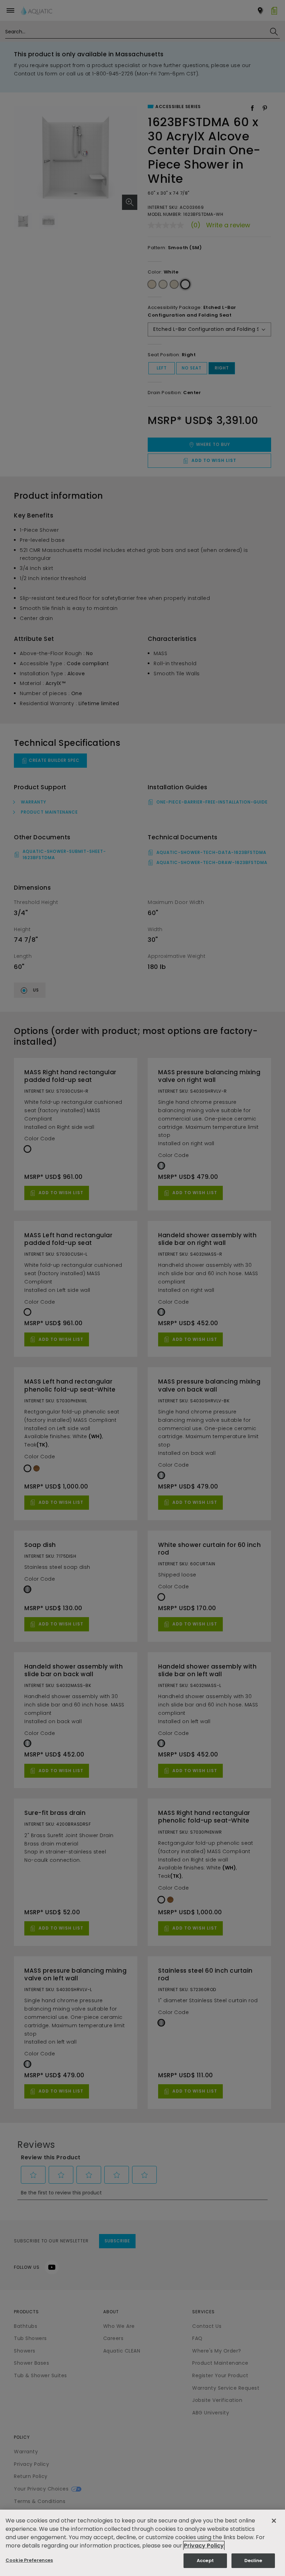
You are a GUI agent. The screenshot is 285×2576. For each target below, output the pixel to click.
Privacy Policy (204, 2546)
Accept (205, 2561)
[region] (142, 2543)
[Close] (274, 2521)
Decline (253, 2561)
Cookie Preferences (29, 2560)
